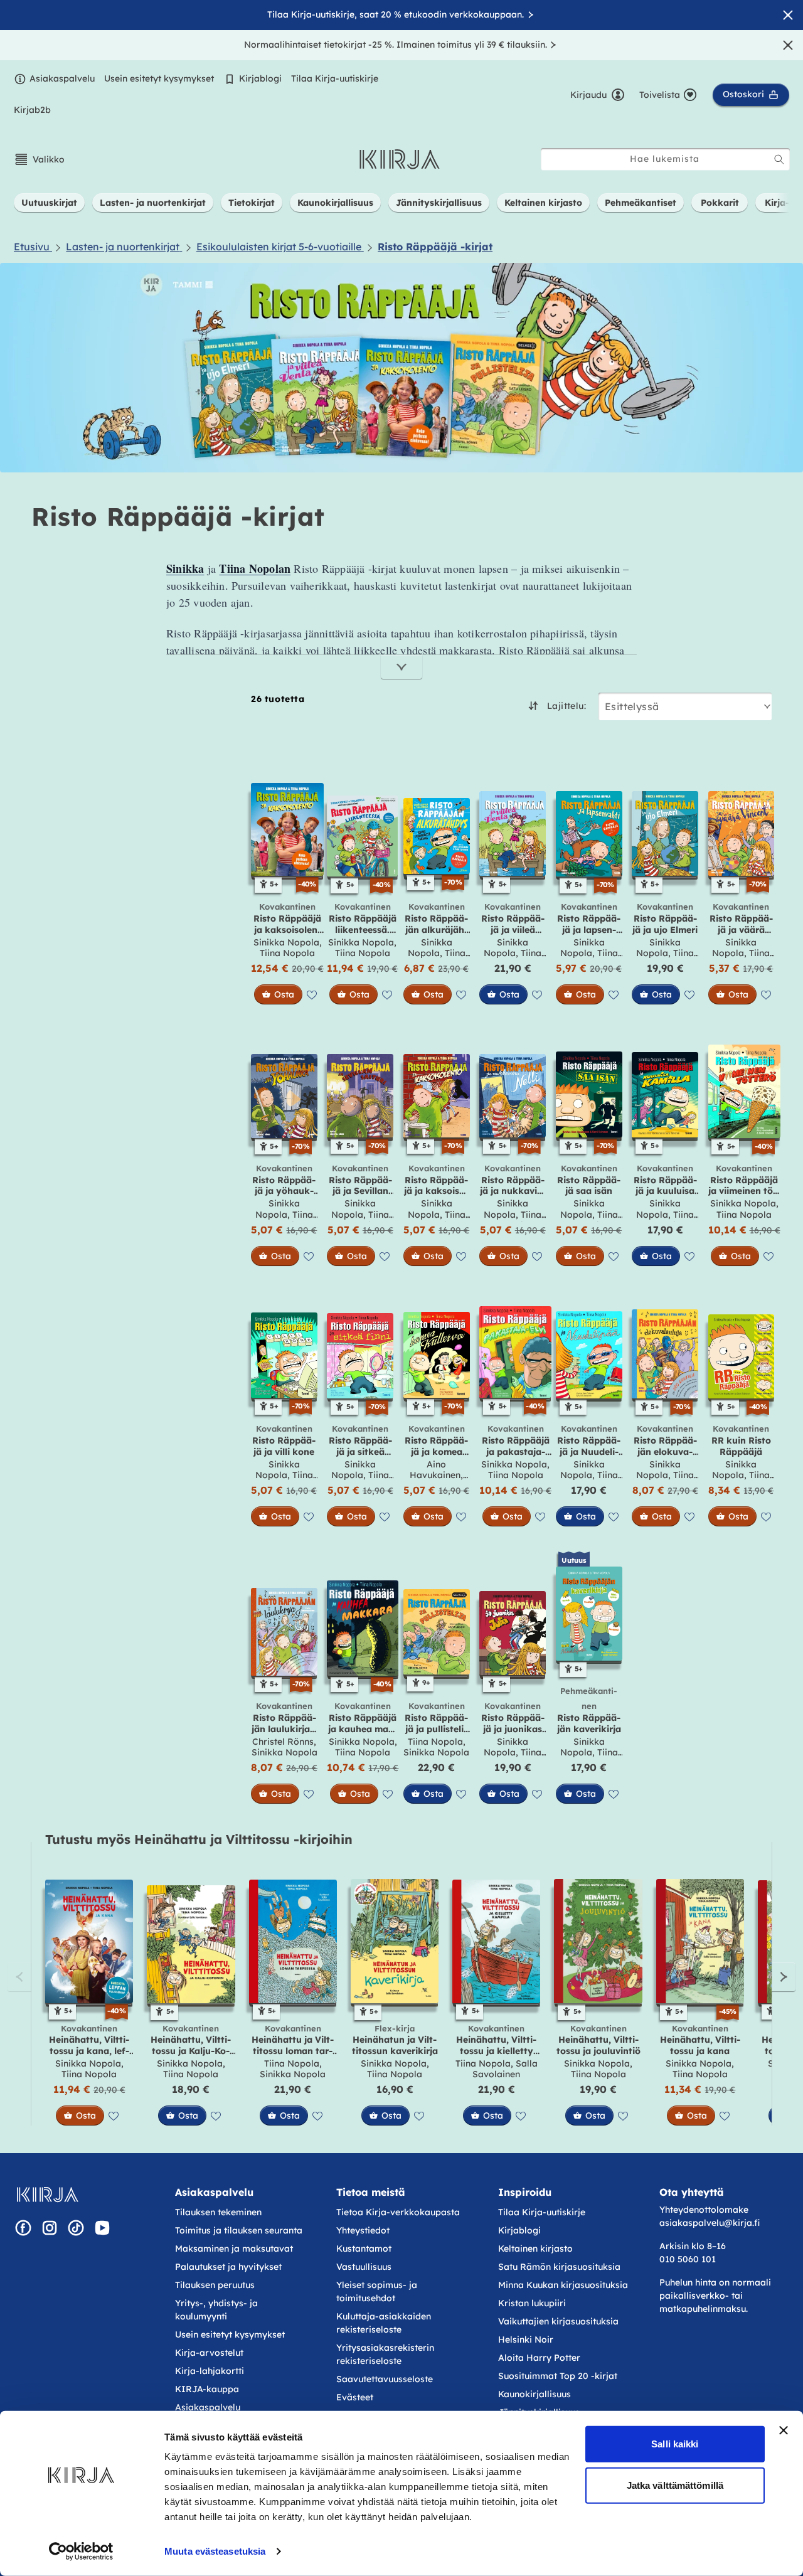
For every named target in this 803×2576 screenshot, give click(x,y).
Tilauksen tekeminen (218, 2212)
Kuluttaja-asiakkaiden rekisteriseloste (384, 2323)
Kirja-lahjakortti (210, 2371)
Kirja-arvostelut (209, 2353)
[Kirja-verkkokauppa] (47, 2195)
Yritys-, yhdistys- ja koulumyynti (216, 2310)
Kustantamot (364, 2249)
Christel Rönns (283, 1742)
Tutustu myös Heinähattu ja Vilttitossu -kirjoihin (199, 1839)
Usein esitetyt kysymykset (159, 78)
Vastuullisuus (364, 2267)
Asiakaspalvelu (62, 78)
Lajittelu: (566, 706)
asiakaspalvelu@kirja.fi (710, 2223)
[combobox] (665, 159)
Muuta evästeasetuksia (215, 2551)
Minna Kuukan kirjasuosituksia (563, 2285)
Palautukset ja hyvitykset (228, 2267)
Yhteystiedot (363, 2230)
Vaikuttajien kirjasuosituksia (558, 2321)
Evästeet (355, 2397)
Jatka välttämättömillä (675, 2485)
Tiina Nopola (287, 953)
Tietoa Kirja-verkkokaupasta (398, 2212)
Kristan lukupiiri (532, 2303)
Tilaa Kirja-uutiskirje (335, 78)
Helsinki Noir (526, 2339)
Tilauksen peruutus (215, 2285)
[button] (39, 159)
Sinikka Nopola (286, 942)
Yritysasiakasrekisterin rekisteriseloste (385, 2354)
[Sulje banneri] (784, 2430)
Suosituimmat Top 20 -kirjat (558, 2376)
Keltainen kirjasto (535, 2249)
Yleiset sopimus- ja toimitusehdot (377, 2291)
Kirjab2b (32, 110)
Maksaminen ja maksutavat (234, 2249)
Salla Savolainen (505, 2069)
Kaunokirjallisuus (534, 2394)
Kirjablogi (260, 78)
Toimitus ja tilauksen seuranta (239, 2230)
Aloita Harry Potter (539, 2358)
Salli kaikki (675, 2444)
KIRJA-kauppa (207, 2389)
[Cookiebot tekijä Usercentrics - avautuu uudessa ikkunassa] (81, 2552)
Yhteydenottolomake (704, 2210)
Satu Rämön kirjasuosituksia (559, 2267)
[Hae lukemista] (779, 159)
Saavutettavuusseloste (385, 2379)
